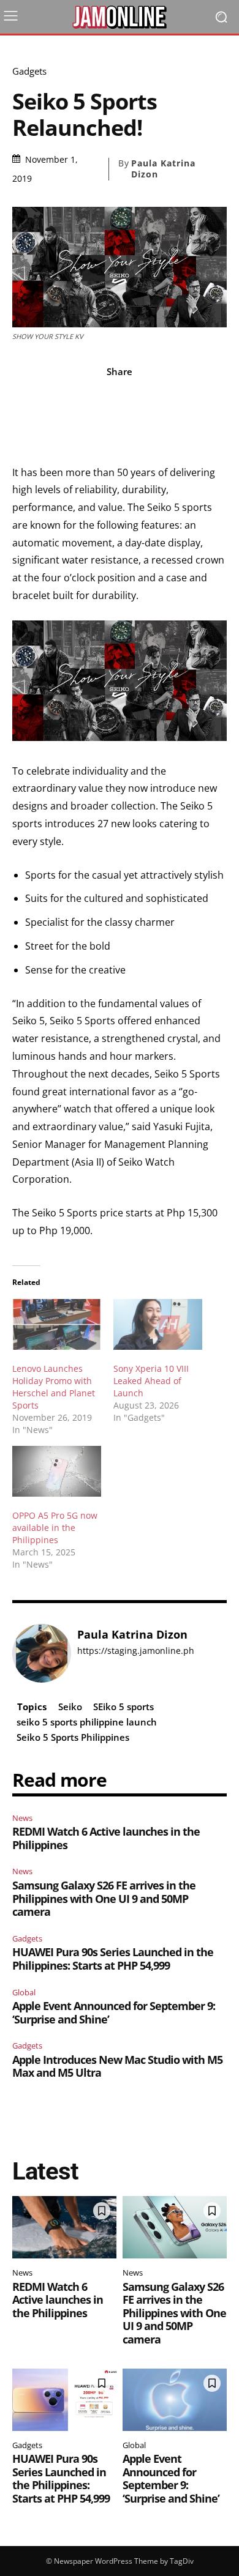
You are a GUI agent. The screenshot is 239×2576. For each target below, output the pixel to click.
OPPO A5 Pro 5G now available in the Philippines (55, 1528)
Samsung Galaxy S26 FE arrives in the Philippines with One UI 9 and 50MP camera (104, 1898)
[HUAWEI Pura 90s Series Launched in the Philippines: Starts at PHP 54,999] (64, 2400)
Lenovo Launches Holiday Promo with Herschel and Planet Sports (54, 1387)
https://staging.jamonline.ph (136, 1651)
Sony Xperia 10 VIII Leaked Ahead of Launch (151, 1381)
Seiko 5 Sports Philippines (73, 1737)
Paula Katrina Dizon (163, 169)
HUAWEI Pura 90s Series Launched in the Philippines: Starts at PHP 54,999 (113, 1959)
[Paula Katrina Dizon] (42, 1653)
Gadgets (29, 71)
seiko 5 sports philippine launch (87, 1722)
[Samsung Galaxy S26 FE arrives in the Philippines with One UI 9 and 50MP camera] (175, 2227)
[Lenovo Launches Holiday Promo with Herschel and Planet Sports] (57, 1324)
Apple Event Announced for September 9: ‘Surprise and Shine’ (114, 2012)
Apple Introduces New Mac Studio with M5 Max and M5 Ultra (117, 2066)
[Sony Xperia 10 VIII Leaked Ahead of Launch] (158, 1324)
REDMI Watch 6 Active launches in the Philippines (106, 1838)
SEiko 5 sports (123, 1707)
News (22, 1818)
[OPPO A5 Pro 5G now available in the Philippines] (57, 1471)
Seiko (70, 1707)
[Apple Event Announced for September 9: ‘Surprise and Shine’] (175, 2400)
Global (24, 1992)
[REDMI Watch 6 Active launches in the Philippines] (64, 2227)
